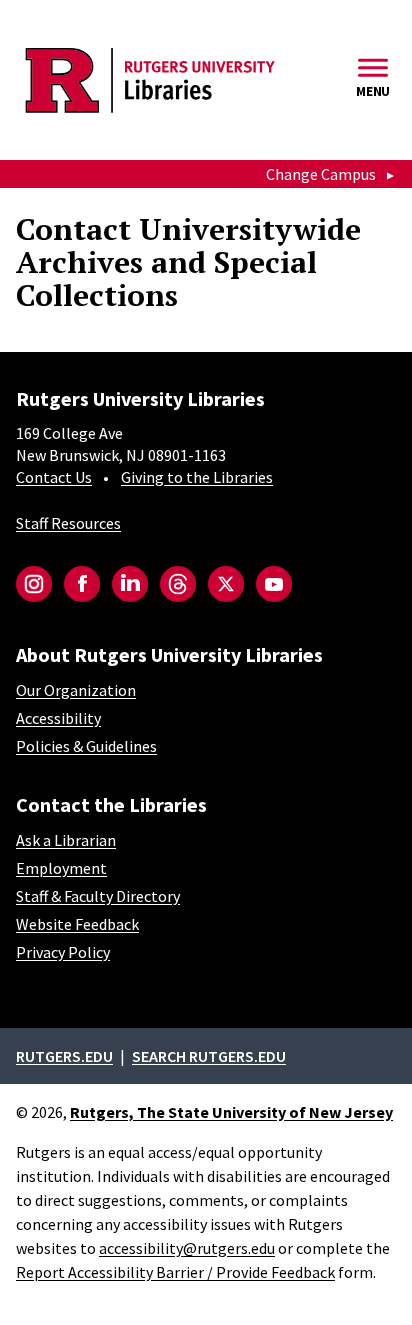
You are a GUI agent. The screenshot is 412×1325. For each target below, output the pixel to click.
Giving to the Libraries (197, 477)
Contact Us (54, 477)
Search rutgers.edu (209, 1056)
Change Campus (321, 174)
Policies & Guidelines (86, 746)
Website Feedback (77, 924)
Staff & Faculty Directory (98, 896)
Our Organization (76, 690)
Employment (61, 868)
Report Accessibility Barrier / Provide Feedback (175, 1272)
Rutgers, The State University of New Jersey (231, 1112)
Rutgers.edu (64, 1056)
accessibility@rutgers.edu (187, 1248)
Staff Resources (68, 523)
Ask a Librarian (66, 840)
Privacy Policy (63, 952)
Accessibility (58, 718)
